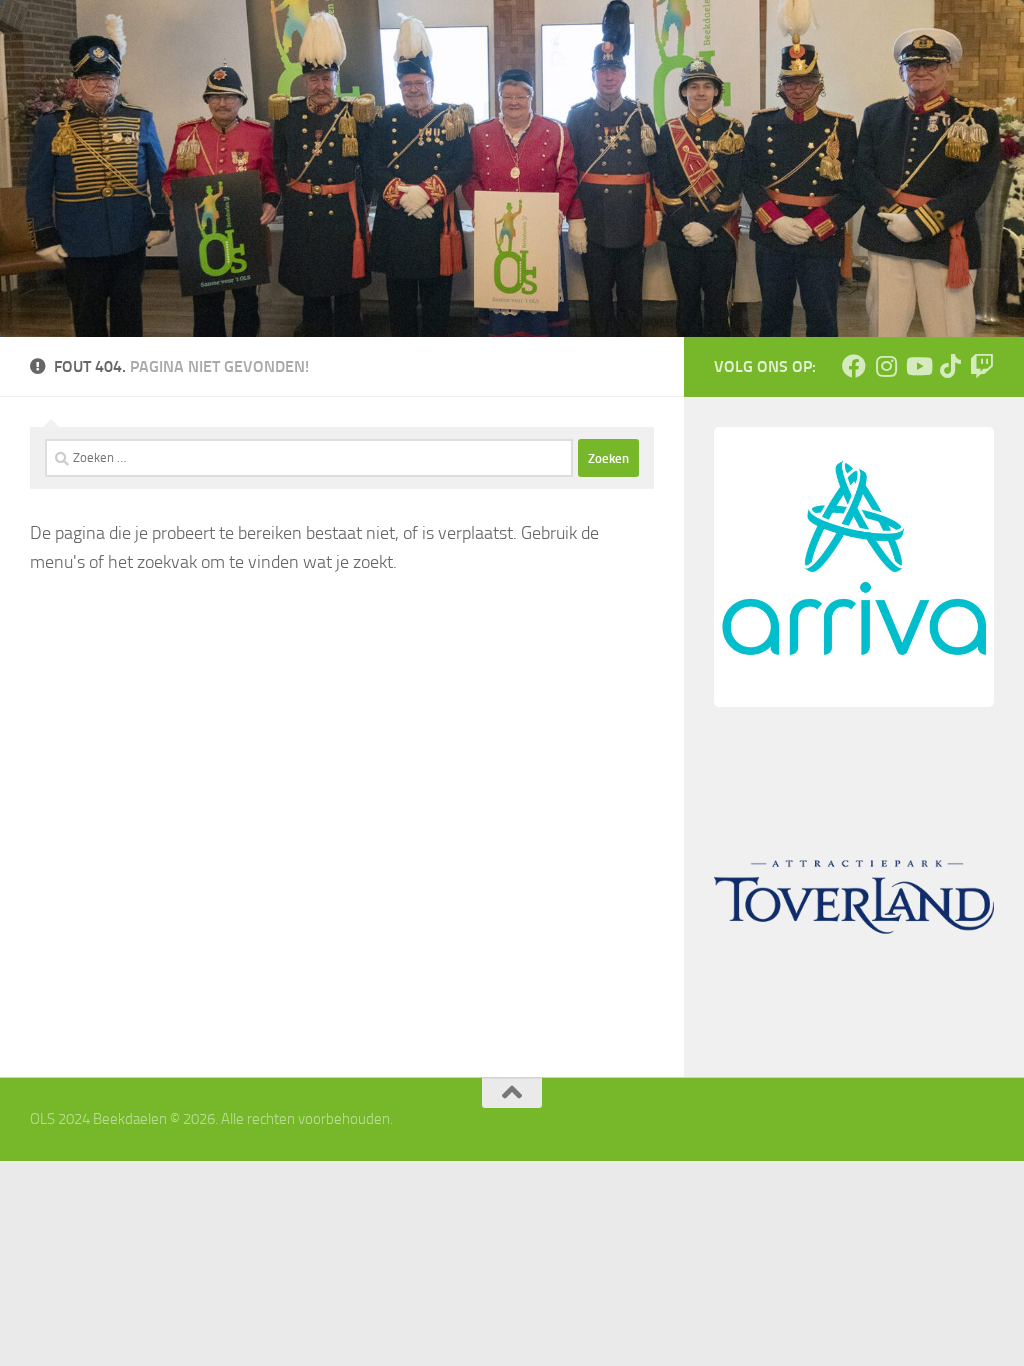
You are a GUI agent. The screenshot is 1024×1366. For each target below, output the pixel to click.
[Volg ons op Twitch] (982, 366)
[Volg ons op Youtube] (918, 366)
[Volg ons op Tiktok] (950, 366)
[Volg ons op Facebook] (854, 366)
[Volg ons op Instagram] (886, 366)
